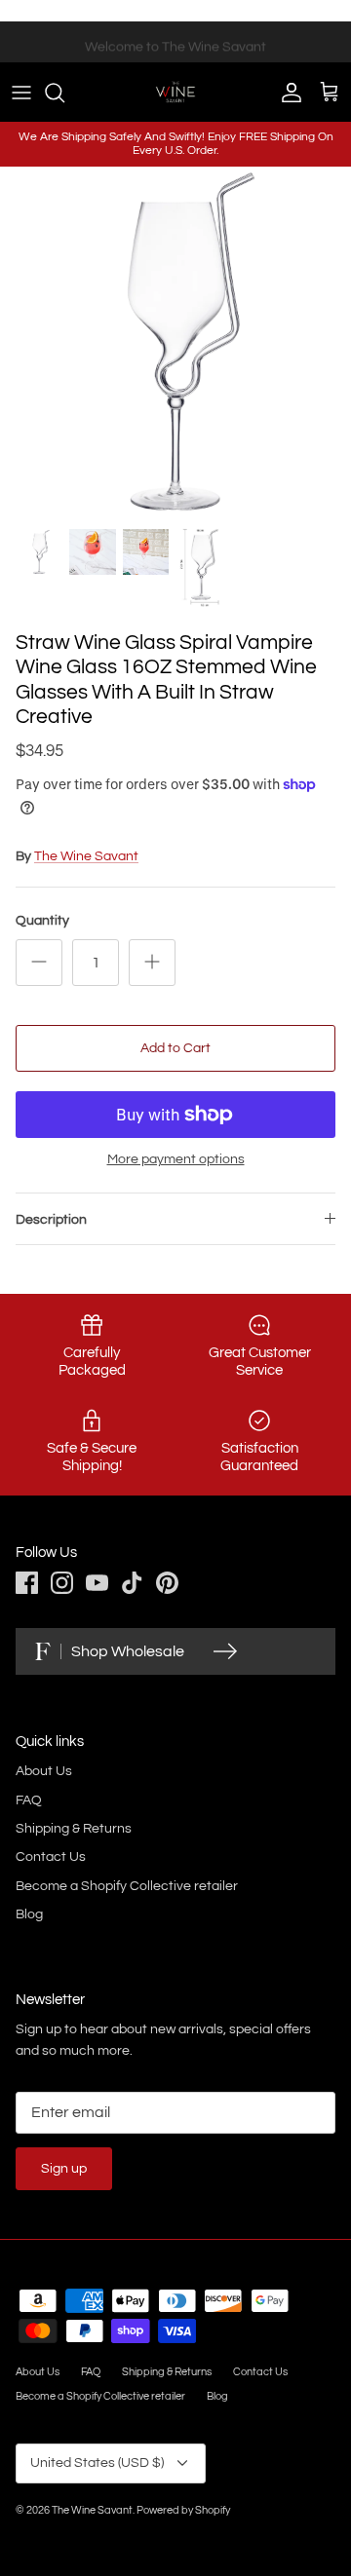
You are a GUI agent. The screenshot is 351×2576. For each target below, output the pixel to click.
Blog (29, 1914)
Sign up (64, 2169)
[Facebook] (27, 1583)
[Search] (64, 93)
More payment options (176, 1159)
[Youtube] (97, 1583)
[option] (175, 342)
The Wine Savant (86, 856)
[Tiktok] (132, 1583)
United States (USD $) (97, 2463)
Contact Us (51, 1857)
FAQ (29, 1800)
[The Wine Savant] (175, 92)
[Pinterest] (167, 1583)
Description (51, 1220)
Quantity (42, 921)
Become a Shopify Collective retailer (127, 1886)
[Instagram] (62, 1583)
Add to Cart (175, 1048)
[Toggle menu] (21, 93)
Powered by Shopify (183, 2510)
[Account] (287, 93)
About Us (44, 1771)
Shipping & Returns (74, 1829)
